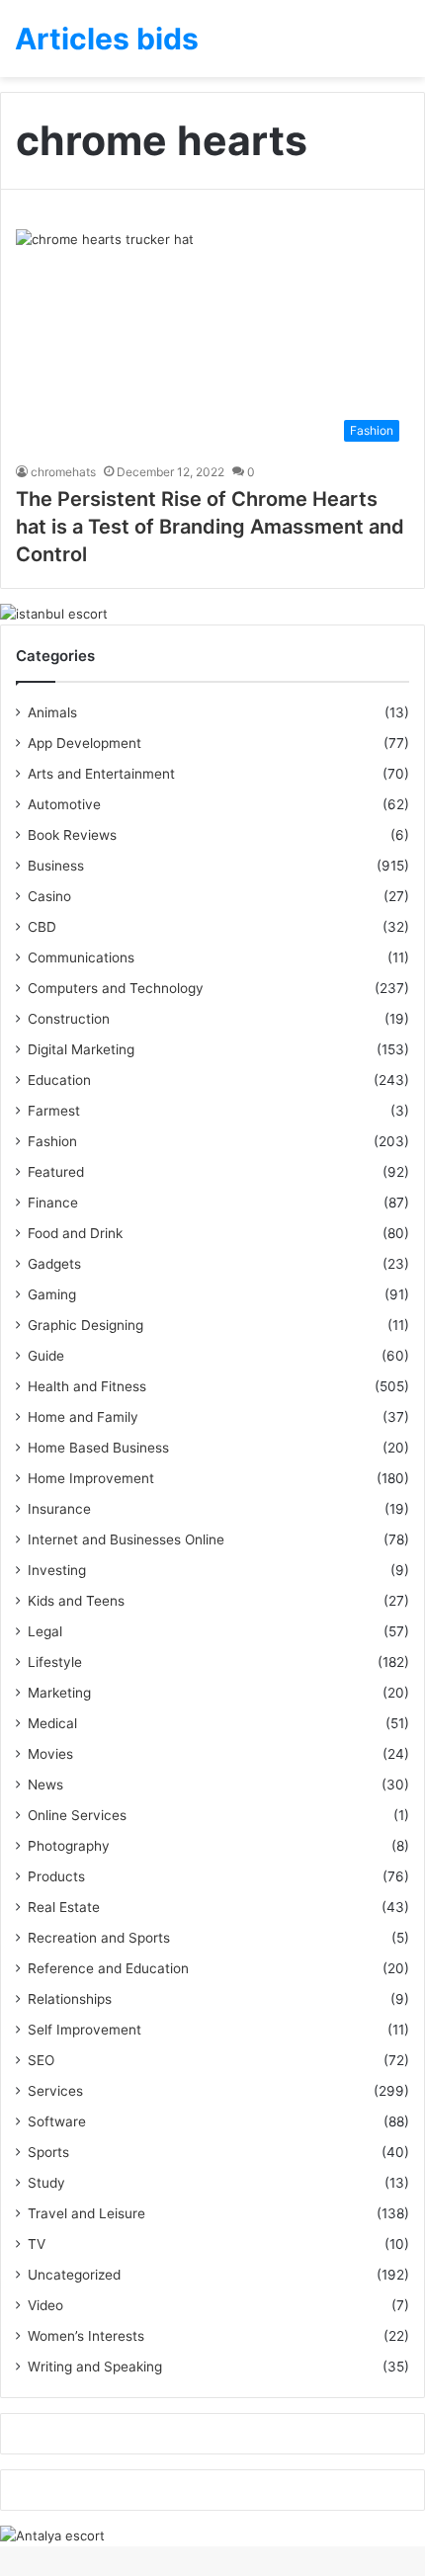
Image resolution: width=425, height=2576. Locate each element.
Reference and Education (108, 1968)
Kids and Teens (76, 1601)
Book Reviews (72, 835)
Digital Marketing (81, 1049)
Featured (56, 1172)
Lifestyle (55, 1662)
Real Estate (64, 1907)
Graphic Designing (85, 1325)
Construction (69, 1019)
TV (37, 2244)
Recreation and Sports (99, 1938)
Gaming (52, 1294)
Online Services (77, 1815)
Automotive (64, 804)
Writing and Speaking (95, 2367)
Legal (45, 1631)
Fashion (52, 1141)
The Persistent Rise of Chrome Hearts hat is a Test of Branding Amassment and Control (210, 527)
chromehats (63, 472)
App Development (85, 743)
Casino (49, 896)
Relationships (70, 1999)
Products (56, 1876)
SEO (41, 2060)
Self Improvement (85, 2030)
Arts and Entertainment (101, 774)
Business (56, 866)
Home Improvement (91, 1478)
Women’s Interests (86, 2336)
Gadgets (54, 1264)
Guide (46, 1356)
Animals (52, 712)
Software (57, 2121)
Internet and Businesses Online (126, 1539)
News (45, 1785)
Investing (57, 1570)
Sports (48, 2152)
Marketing (59, 1693)
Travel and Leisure (86, 2213)
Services (55, 2091)
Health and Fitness (87, 1386)
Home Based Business (98, 1448)
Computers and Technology (116, 988)
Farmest (54, 1111)
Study (46, 2183)
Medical (52, 1723)
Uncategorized (74, 2275)
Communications (81, 957)
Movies (50, 1754)
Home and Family (83, 1417)
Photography (69, 1846)
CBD (42, 927)
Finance (53, 1203)
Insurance (59, 1509)
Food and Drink (75, 1233)
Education (59, 1080)
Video (45, 2305)
